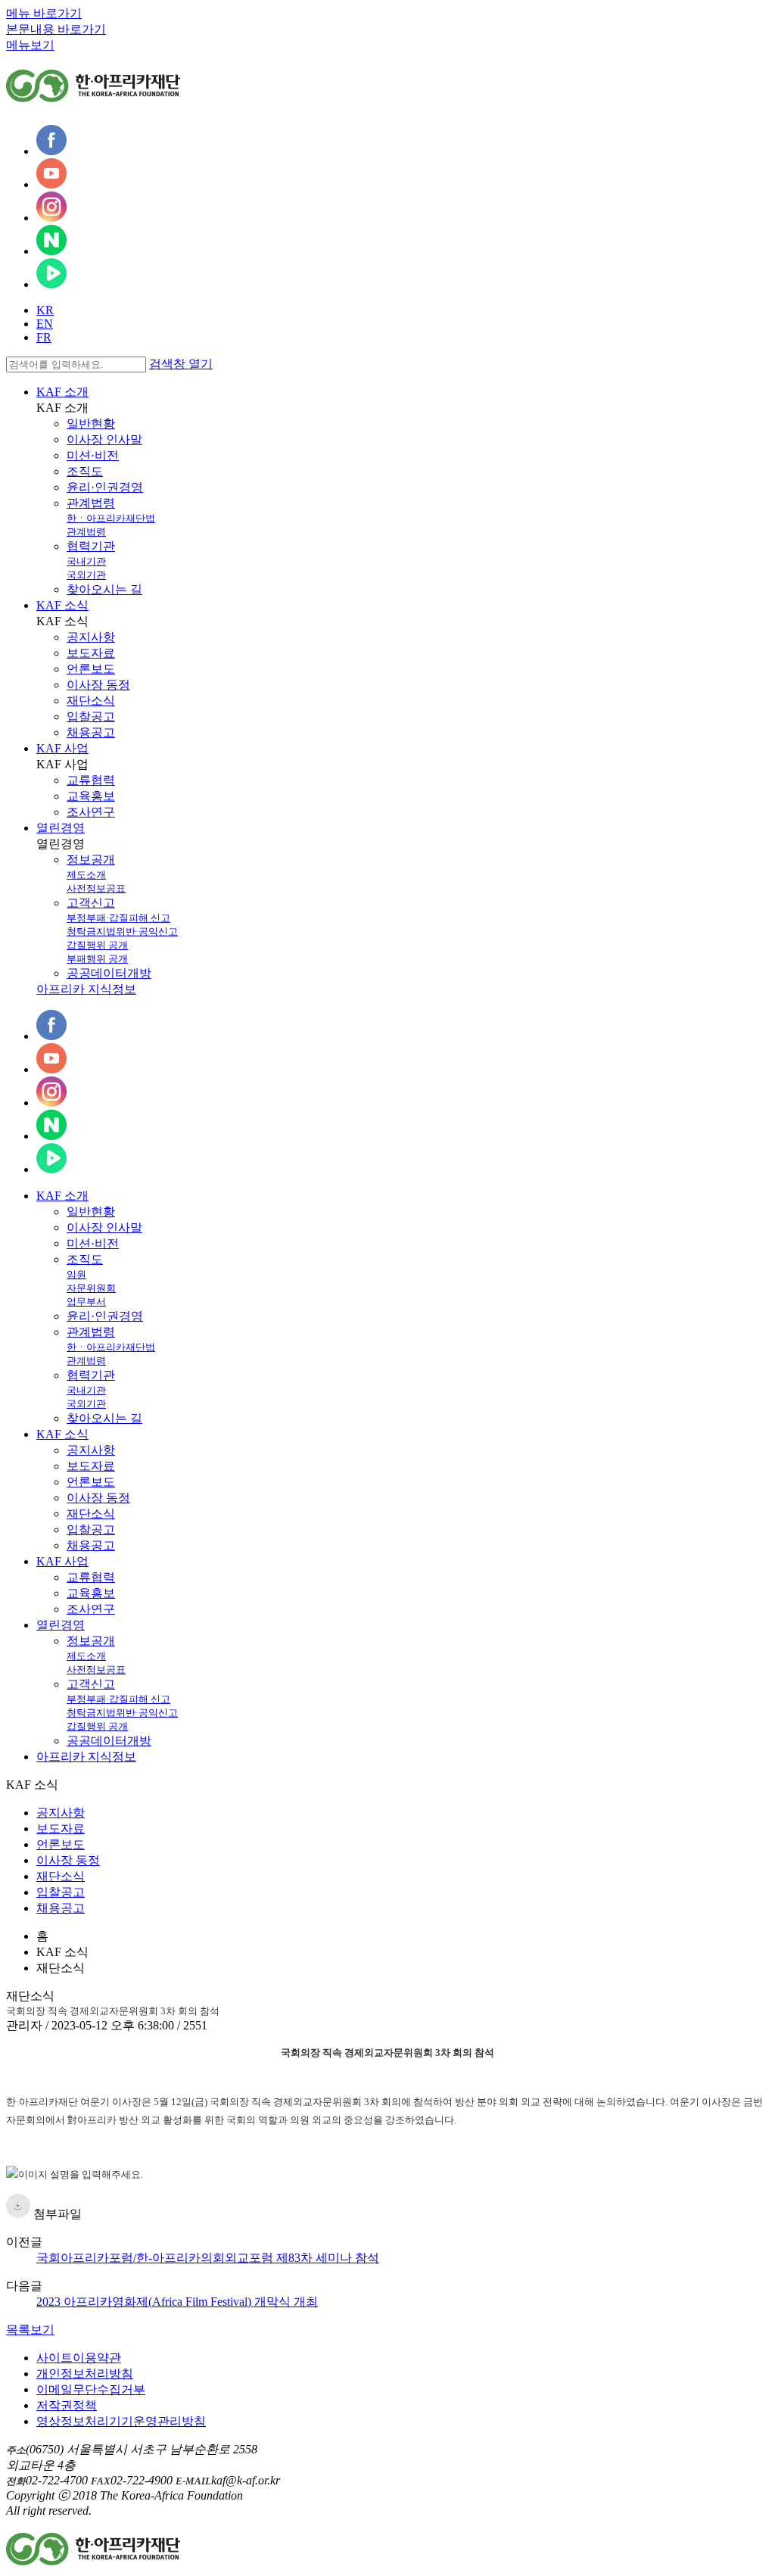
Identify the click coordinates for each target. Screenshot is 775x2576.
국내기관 (86, 561)
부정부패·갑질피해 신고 (118, 918)
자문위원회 (91, 1288)
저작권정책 (67, 2405)
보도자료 (91, 653)
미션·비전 (93, 455)
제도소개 (86, 875)
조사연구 (91, 812)
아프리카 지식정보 (86, 989)
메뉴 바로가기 (44, 13)
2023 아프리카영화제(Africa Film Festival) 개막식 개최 (177, 2302)
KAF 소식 (62, 605)
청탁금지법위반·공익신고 (122, 931)
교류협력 (91, 780)
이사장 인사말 (104, 439)
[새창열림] (51, 151)
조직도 (85, 471)
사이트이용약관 (79, 2358)
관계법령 (91, 503)
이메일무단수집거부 (91, 2389)
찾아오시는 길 (104, 589)
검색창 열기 (181, 364)
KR (45, 310)
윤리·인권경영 (105, 487)
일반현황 (91, 424)
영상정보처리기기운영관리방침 (121, 2421)
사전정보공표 (96, 888)
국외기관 (86, 575)
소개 (62, 1196)
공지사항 (91, 637)
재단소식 (91, 701)
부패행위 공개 (97, 959)
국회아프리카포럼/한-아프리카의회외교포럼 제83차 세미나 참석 (208, 2258)
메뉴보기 (30, 45)
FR (44, 337)
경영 (61, 1625)
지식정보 (86, 1757)
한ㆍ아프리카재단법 (111, 518)
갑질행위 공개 (97, 945)
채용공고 (91, 732)
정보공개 (91, 860)
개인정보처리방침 (85, 2374)
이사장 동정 (98, 685)
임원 (76, 1274)
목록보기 (30, 2330)
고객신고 (91, 903)
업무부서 (86, 1302)
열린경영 (61, 828)
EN (45, 324)
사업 (62, 1561)
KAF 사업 (62, 748)
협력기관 (91, 546)
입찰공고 (91, 716)
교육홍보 (91, 796)
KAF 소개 (62, 392)
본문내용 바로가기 (56, 29)
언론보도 (91, 669)
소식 (62, 1434)
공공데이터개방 (109, 973)
